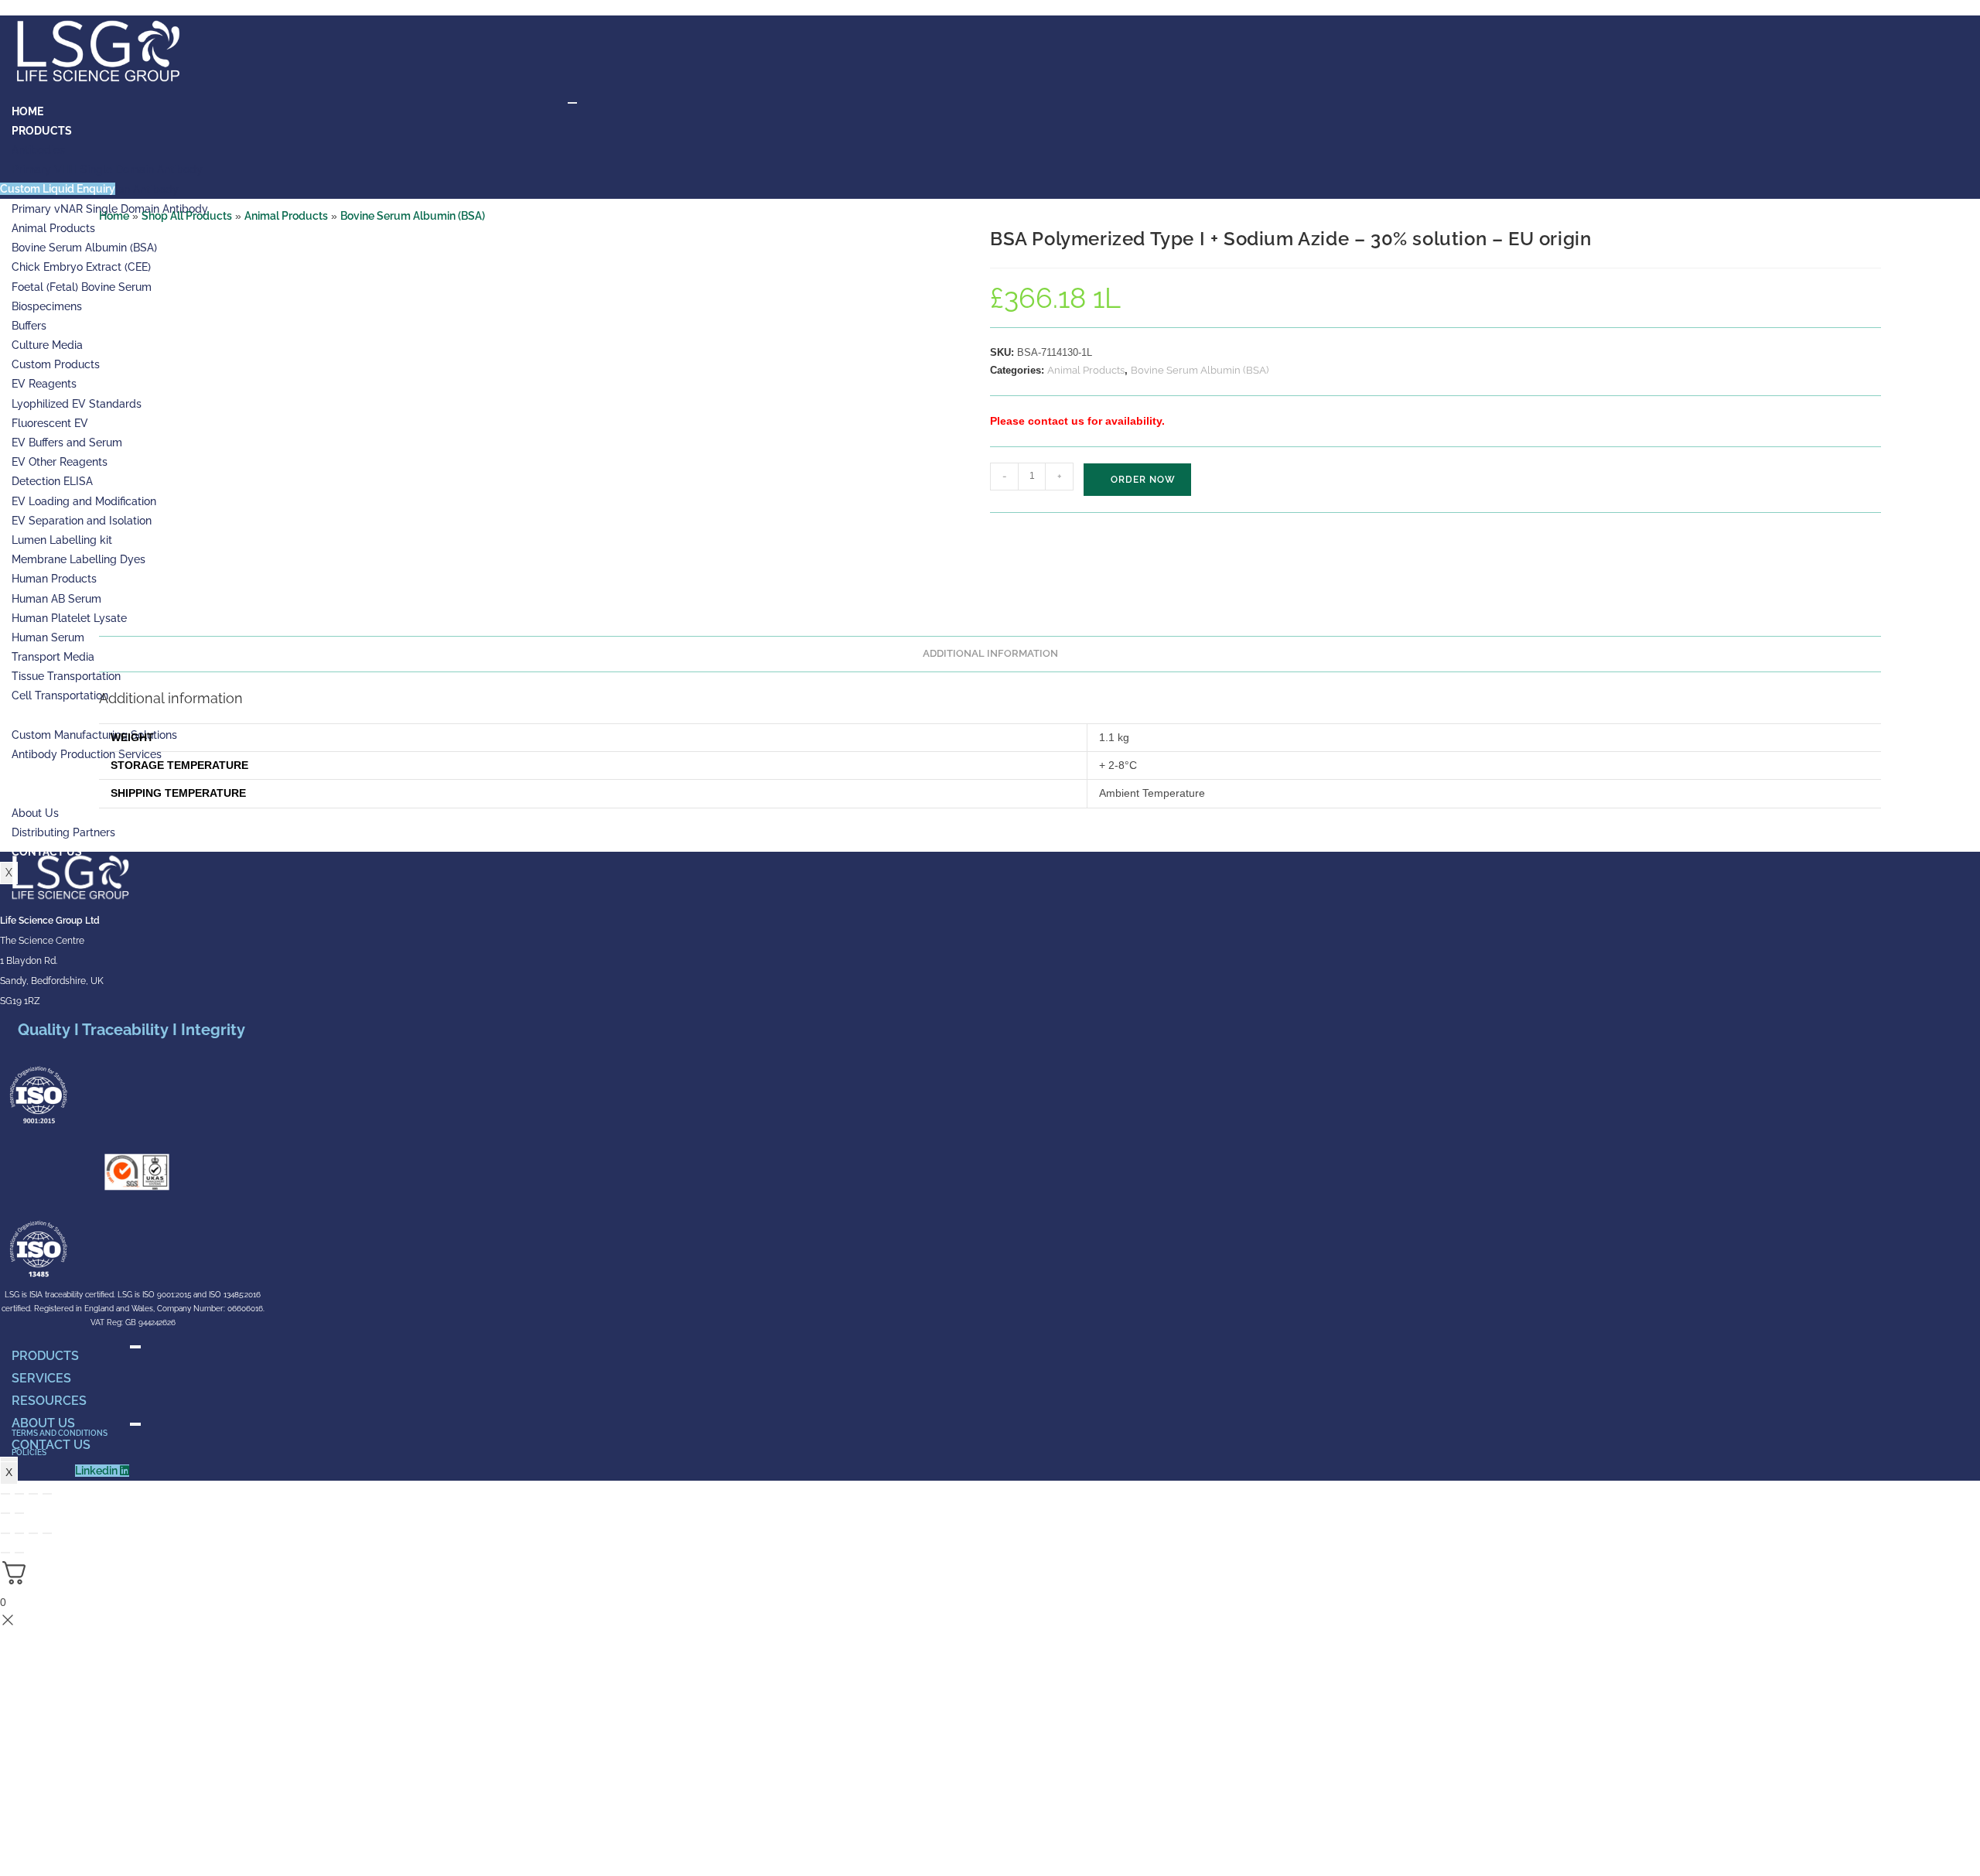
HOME (27, 111)
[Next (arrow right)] (19, 1513)
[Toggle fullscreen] (19, 1494)
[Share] (33, 1494)
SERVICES (41, 1378)
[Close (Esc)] (47, 1494)
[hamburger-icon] (572, 103)
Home (114, 216)
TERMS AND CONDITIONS (60, 1433)
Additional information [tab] (990, 653)
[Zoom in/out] (5, 1494)
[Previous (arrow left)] (5, 1513)
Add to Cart (1137, 480)
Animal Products (286, 216)
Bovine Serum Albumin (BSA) (413, 216)
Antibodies (38, 150)
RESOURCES (49, 1401)
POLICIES (29, 1452)
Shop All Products (187, 216)
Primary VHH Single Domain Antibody (107, 169)
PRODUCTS (42, 131)
